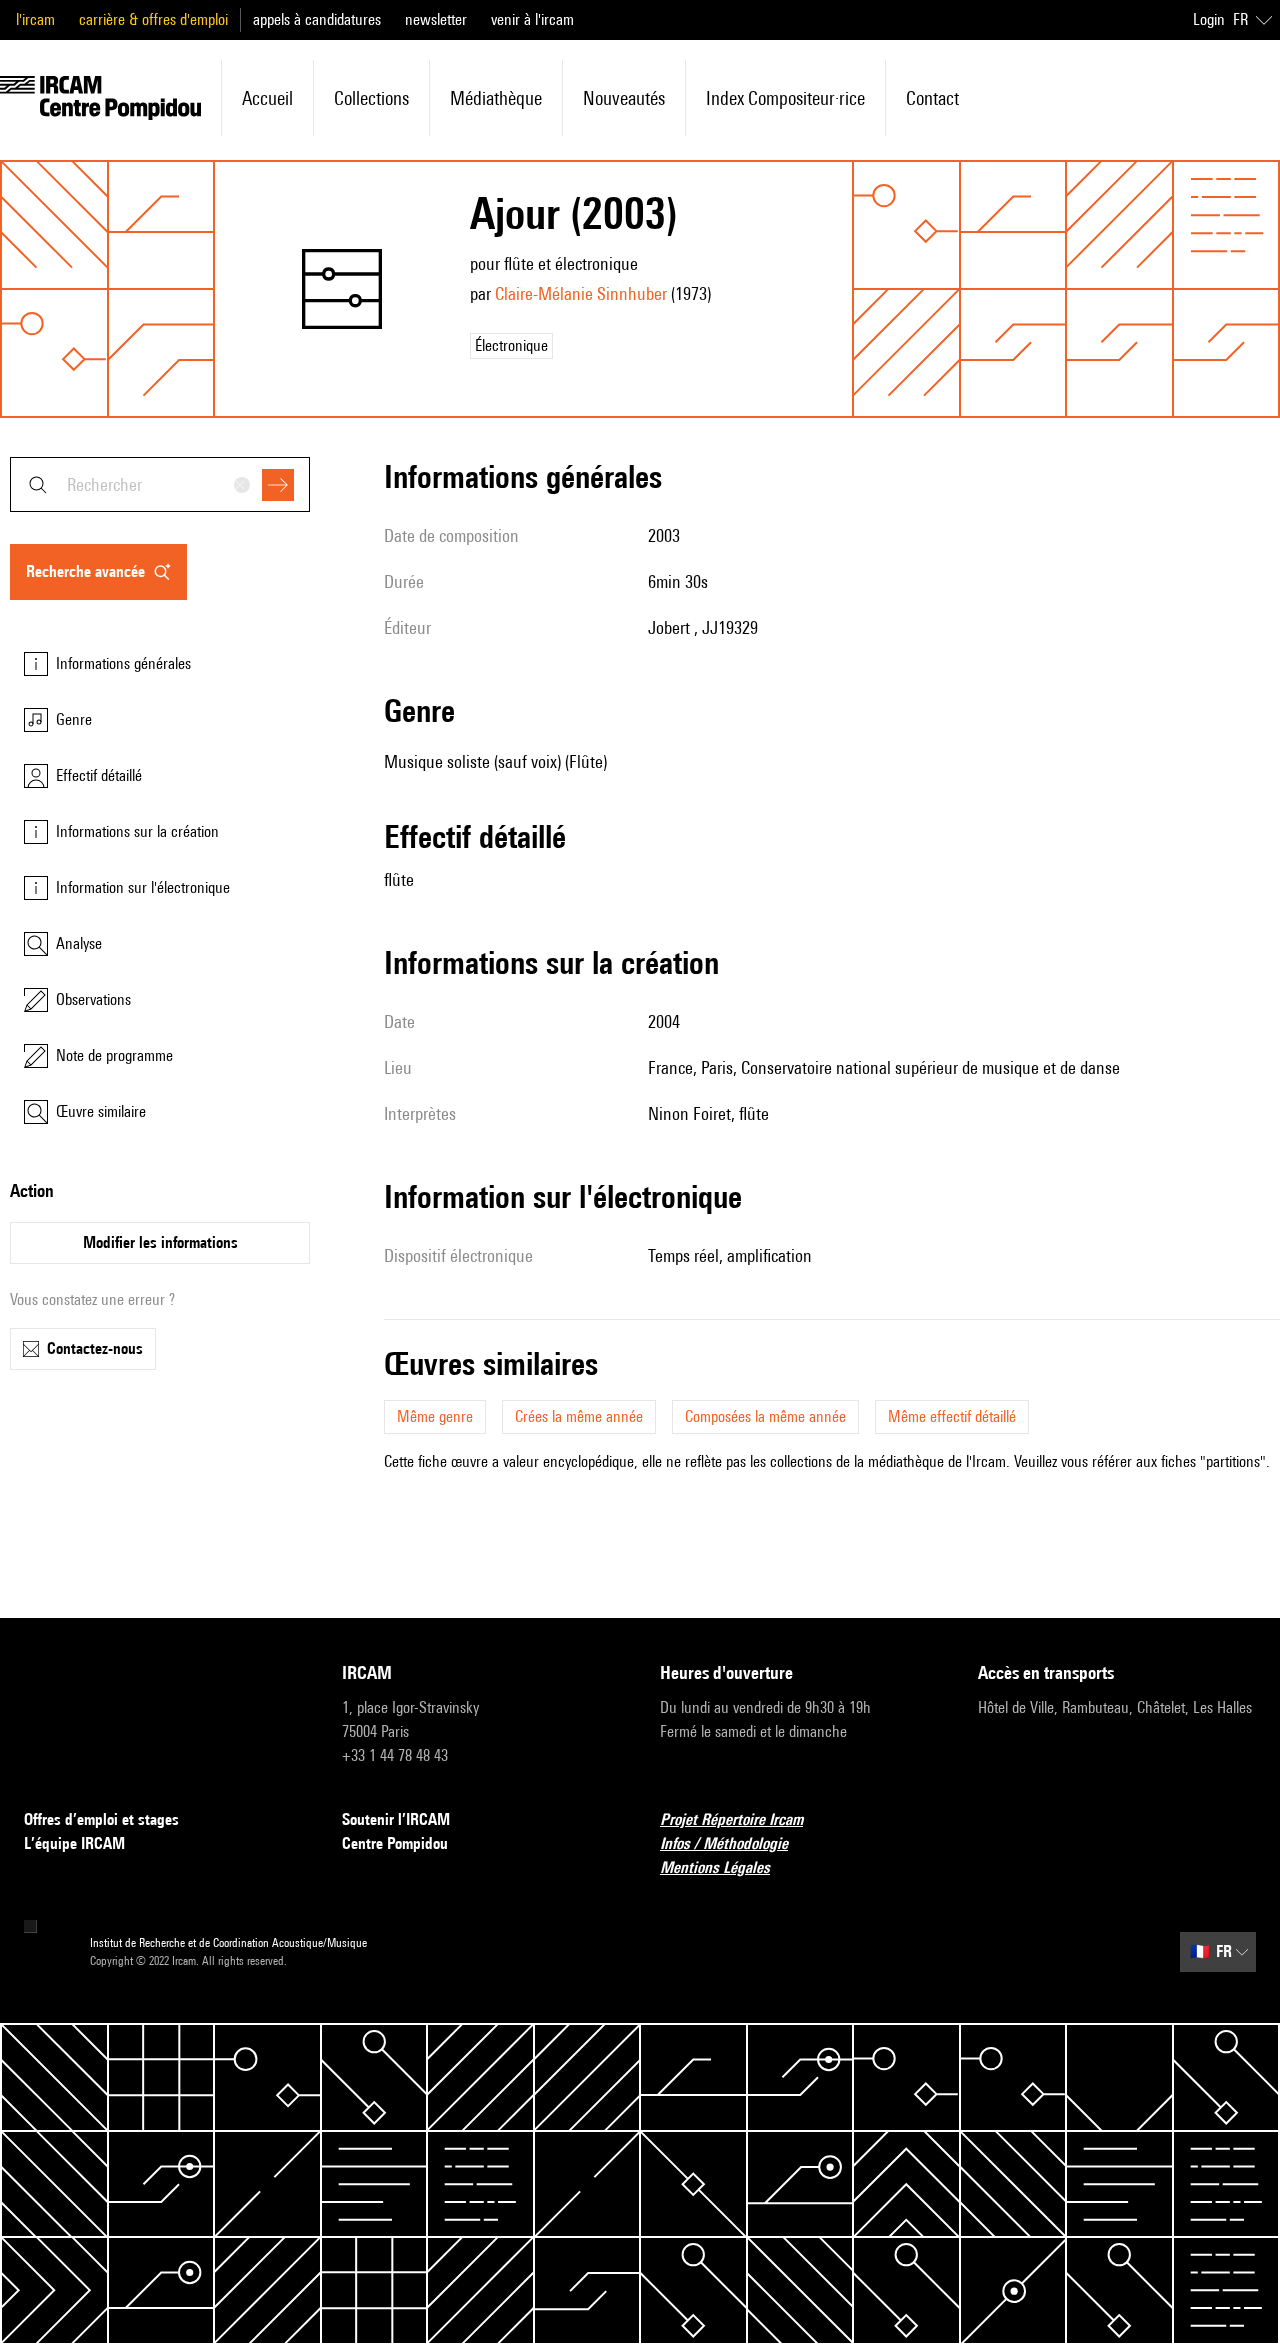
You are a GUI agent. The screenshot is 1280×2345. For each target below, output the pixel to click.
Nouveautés (624, 98)
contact (932, 98)
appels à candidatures (317, 19)
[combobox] (160, 484)
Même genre (435, 1416)
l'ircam (35, 19)
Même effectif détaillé (952, 1416)
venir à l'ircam (532, 19)
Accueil (267, 98)
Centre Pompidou (395, 1843)
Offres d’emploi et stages (101, 1819)
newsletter (436, 19)
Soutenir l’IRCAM (396, 1819)
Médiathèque (496, 98)
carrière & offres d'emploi (153, 19)
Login (1209, 19)
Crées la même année (579, 1416)
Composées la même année (765, 1416)
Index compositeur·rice (785, 98)
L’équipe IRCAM (74, 1843)
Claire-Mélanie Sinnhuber (581, 293)
